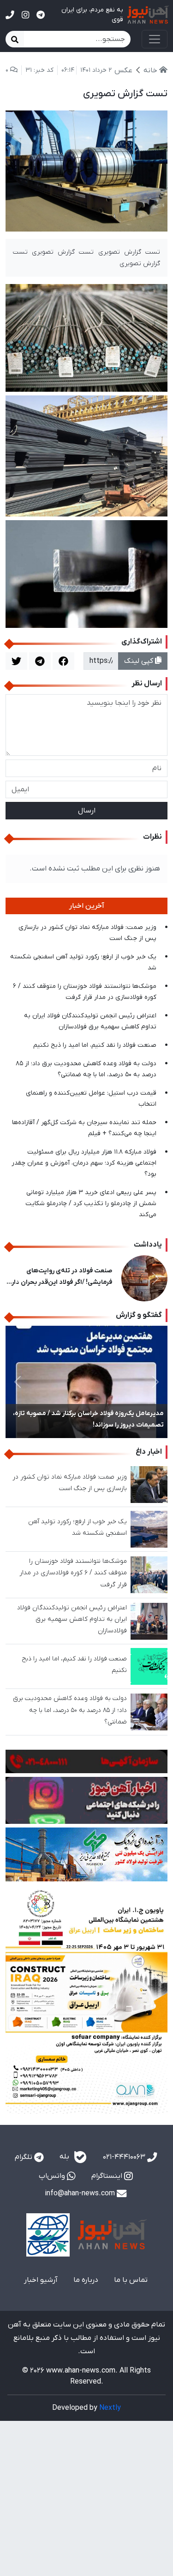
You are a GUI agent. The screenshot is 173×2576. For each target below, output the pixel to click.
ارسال (87, 811)
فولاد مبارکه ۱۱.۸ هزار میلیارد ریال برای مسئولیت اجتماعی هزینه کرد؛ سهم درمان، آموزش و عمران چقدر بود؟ (84, 1163)
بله (65, 2157)
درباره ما (86, 2280)
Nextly (110, 2408)
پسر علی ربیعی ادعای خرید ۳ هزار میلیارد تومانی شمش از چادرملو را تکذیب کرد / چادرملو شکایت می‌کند (91, 1204)
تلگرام (24, 2157)
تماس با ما (131, 2280)
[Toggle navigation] (155, 39)
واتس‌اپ (53, 2176)
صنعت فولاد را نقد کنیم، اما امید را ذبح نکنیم (95, 1045)
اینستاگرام (108, 2176)
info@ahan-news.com (81, 2193)
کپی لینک (140, 661)
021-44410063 (125, 2157)
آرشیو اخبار (41, 2280)
